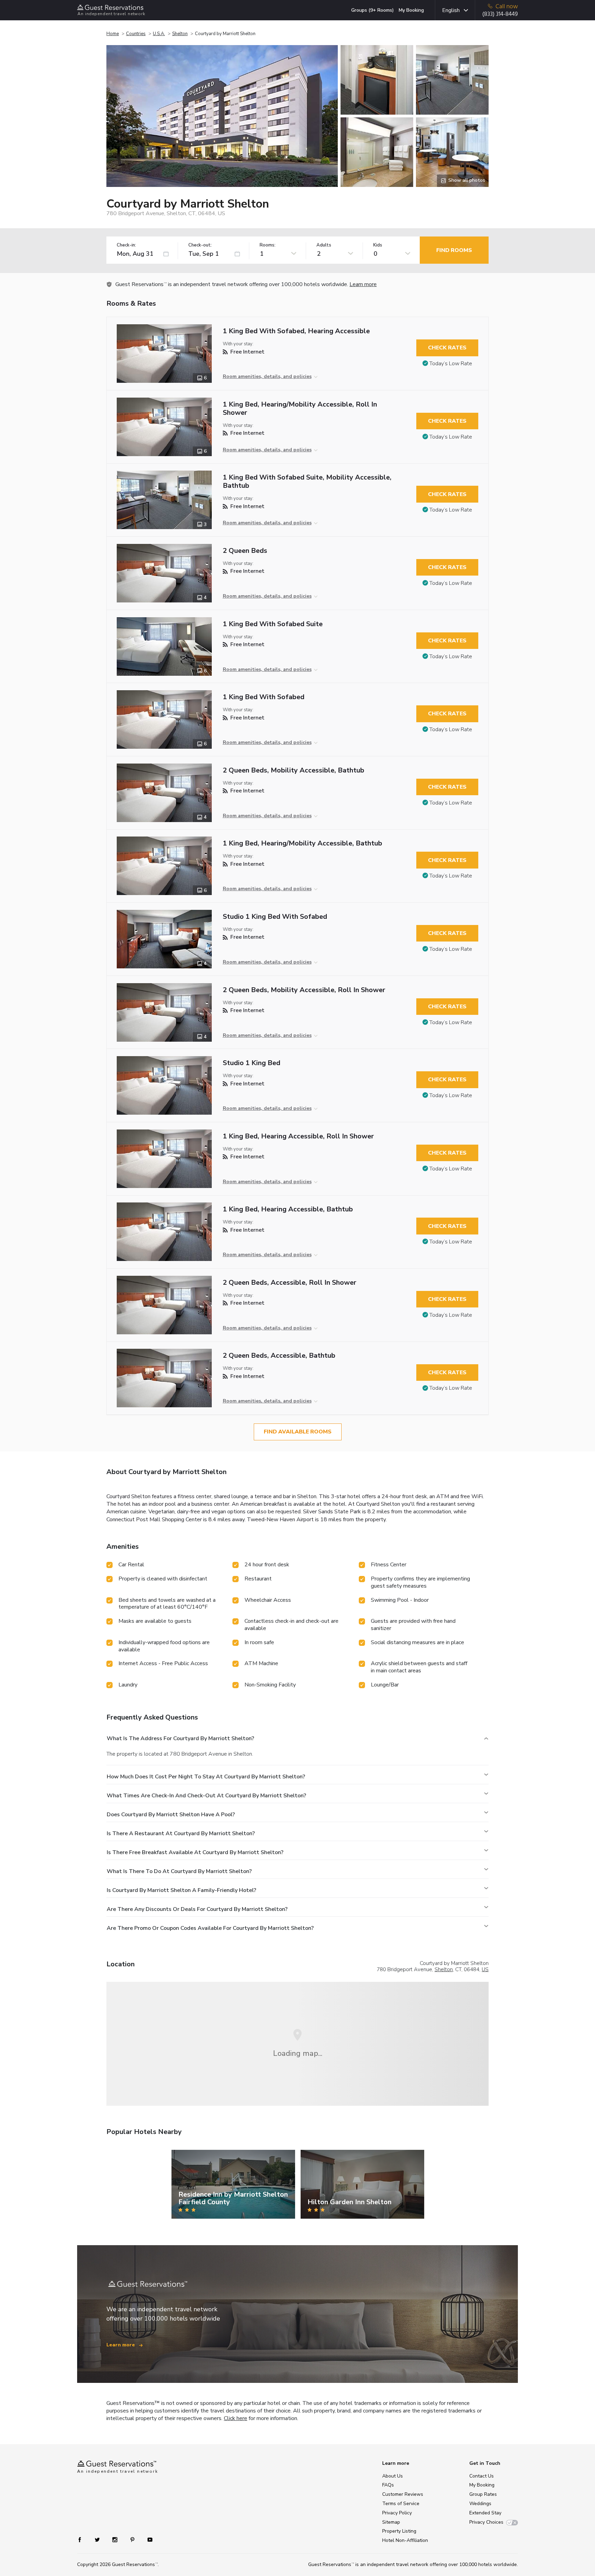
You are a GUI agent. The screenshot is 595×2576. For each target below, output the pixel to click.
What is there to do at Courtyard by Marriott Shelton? (179, 1871)
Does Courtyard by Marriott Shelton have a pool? (171, 1815)
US (485, 1969)
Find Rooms (454, 250)
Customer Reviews (403, 2494)
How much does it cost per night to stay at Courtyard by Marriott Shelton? (206, 1777)
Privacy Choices (486, 2522)
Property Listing (399, 2531)
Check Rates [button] (447, 348)
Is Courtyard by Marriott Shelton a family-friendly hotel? (181, 1890)
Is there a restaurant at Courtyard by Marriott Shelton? (181, 1833)
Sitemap (391, 2522)
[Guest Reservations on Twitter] (98, 2539)
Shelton (180, 34)
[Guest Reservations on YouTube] (147, 2539)
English (451, 10)
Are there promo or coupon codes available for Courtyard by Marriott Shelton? (210, 1928)
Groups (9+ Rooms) (373, 10)
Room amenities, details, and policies (267, 376)
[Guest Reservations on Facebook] (83, 2539)
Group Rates (483, 2494)
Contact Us (482, 2476)
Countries (136, 34)
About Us (393, 2476)
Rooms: (268, 245)
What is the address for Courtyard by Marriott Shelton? (180, 1738)
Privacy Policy (397, 2513)
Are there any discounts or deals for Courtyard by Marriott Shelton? (197, 1909)
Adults (324, 245)
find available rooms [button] (298, 1432)
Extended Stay (485, 2513)
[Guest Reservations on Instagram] (116, 2539)
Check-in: (126, 245)
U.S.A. (159, 34)
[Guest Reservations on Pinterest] (133, 2539)
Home (113, 34)
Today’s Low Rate (451, 364)
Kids (378, 245)
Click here (236, 2418)
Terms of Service (401, 2504)
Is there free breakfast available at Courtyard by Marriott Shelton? (195, 1852)
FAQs (388, 2485)
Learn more (363, 284)
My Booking (411, 10)
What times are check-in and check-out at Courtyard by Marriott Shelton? (206, 1796)
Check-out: (200, 245)
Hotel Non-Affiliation (405, 2540)
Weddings (480, 2504)
